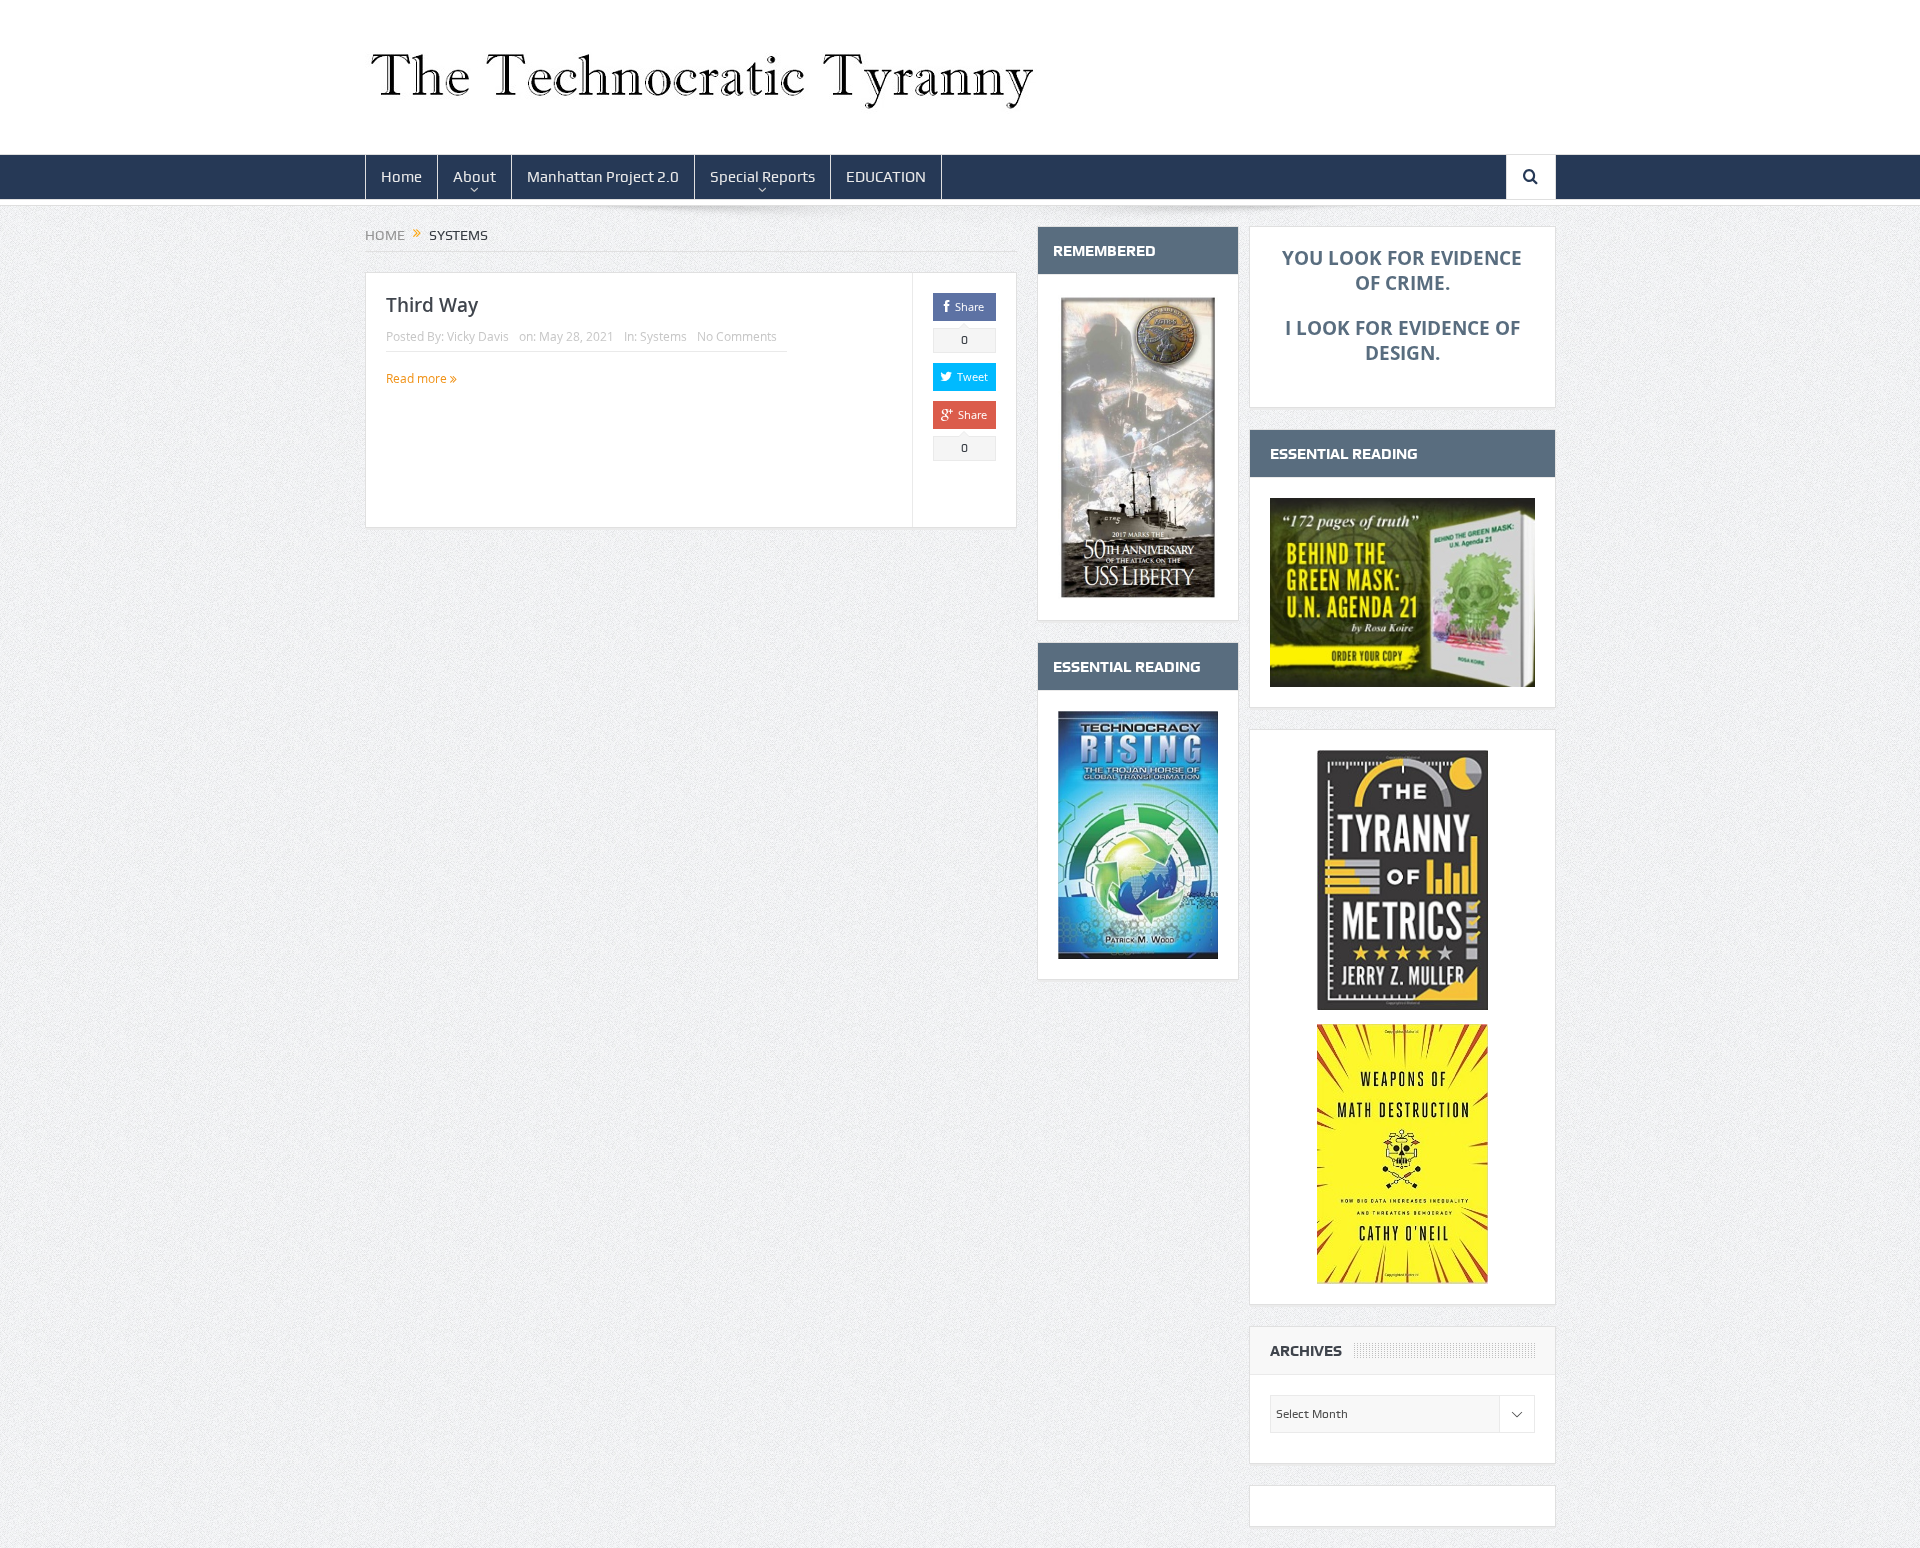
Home (401, 177)
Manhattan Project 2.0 (603, 177)
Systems (663, 336)
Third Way (432, 305)
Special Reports (762, 177)
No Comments (737, 336)
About (474, 177)
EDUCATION (886, 177)
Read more (418, 378)
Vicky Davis (478, 336)
